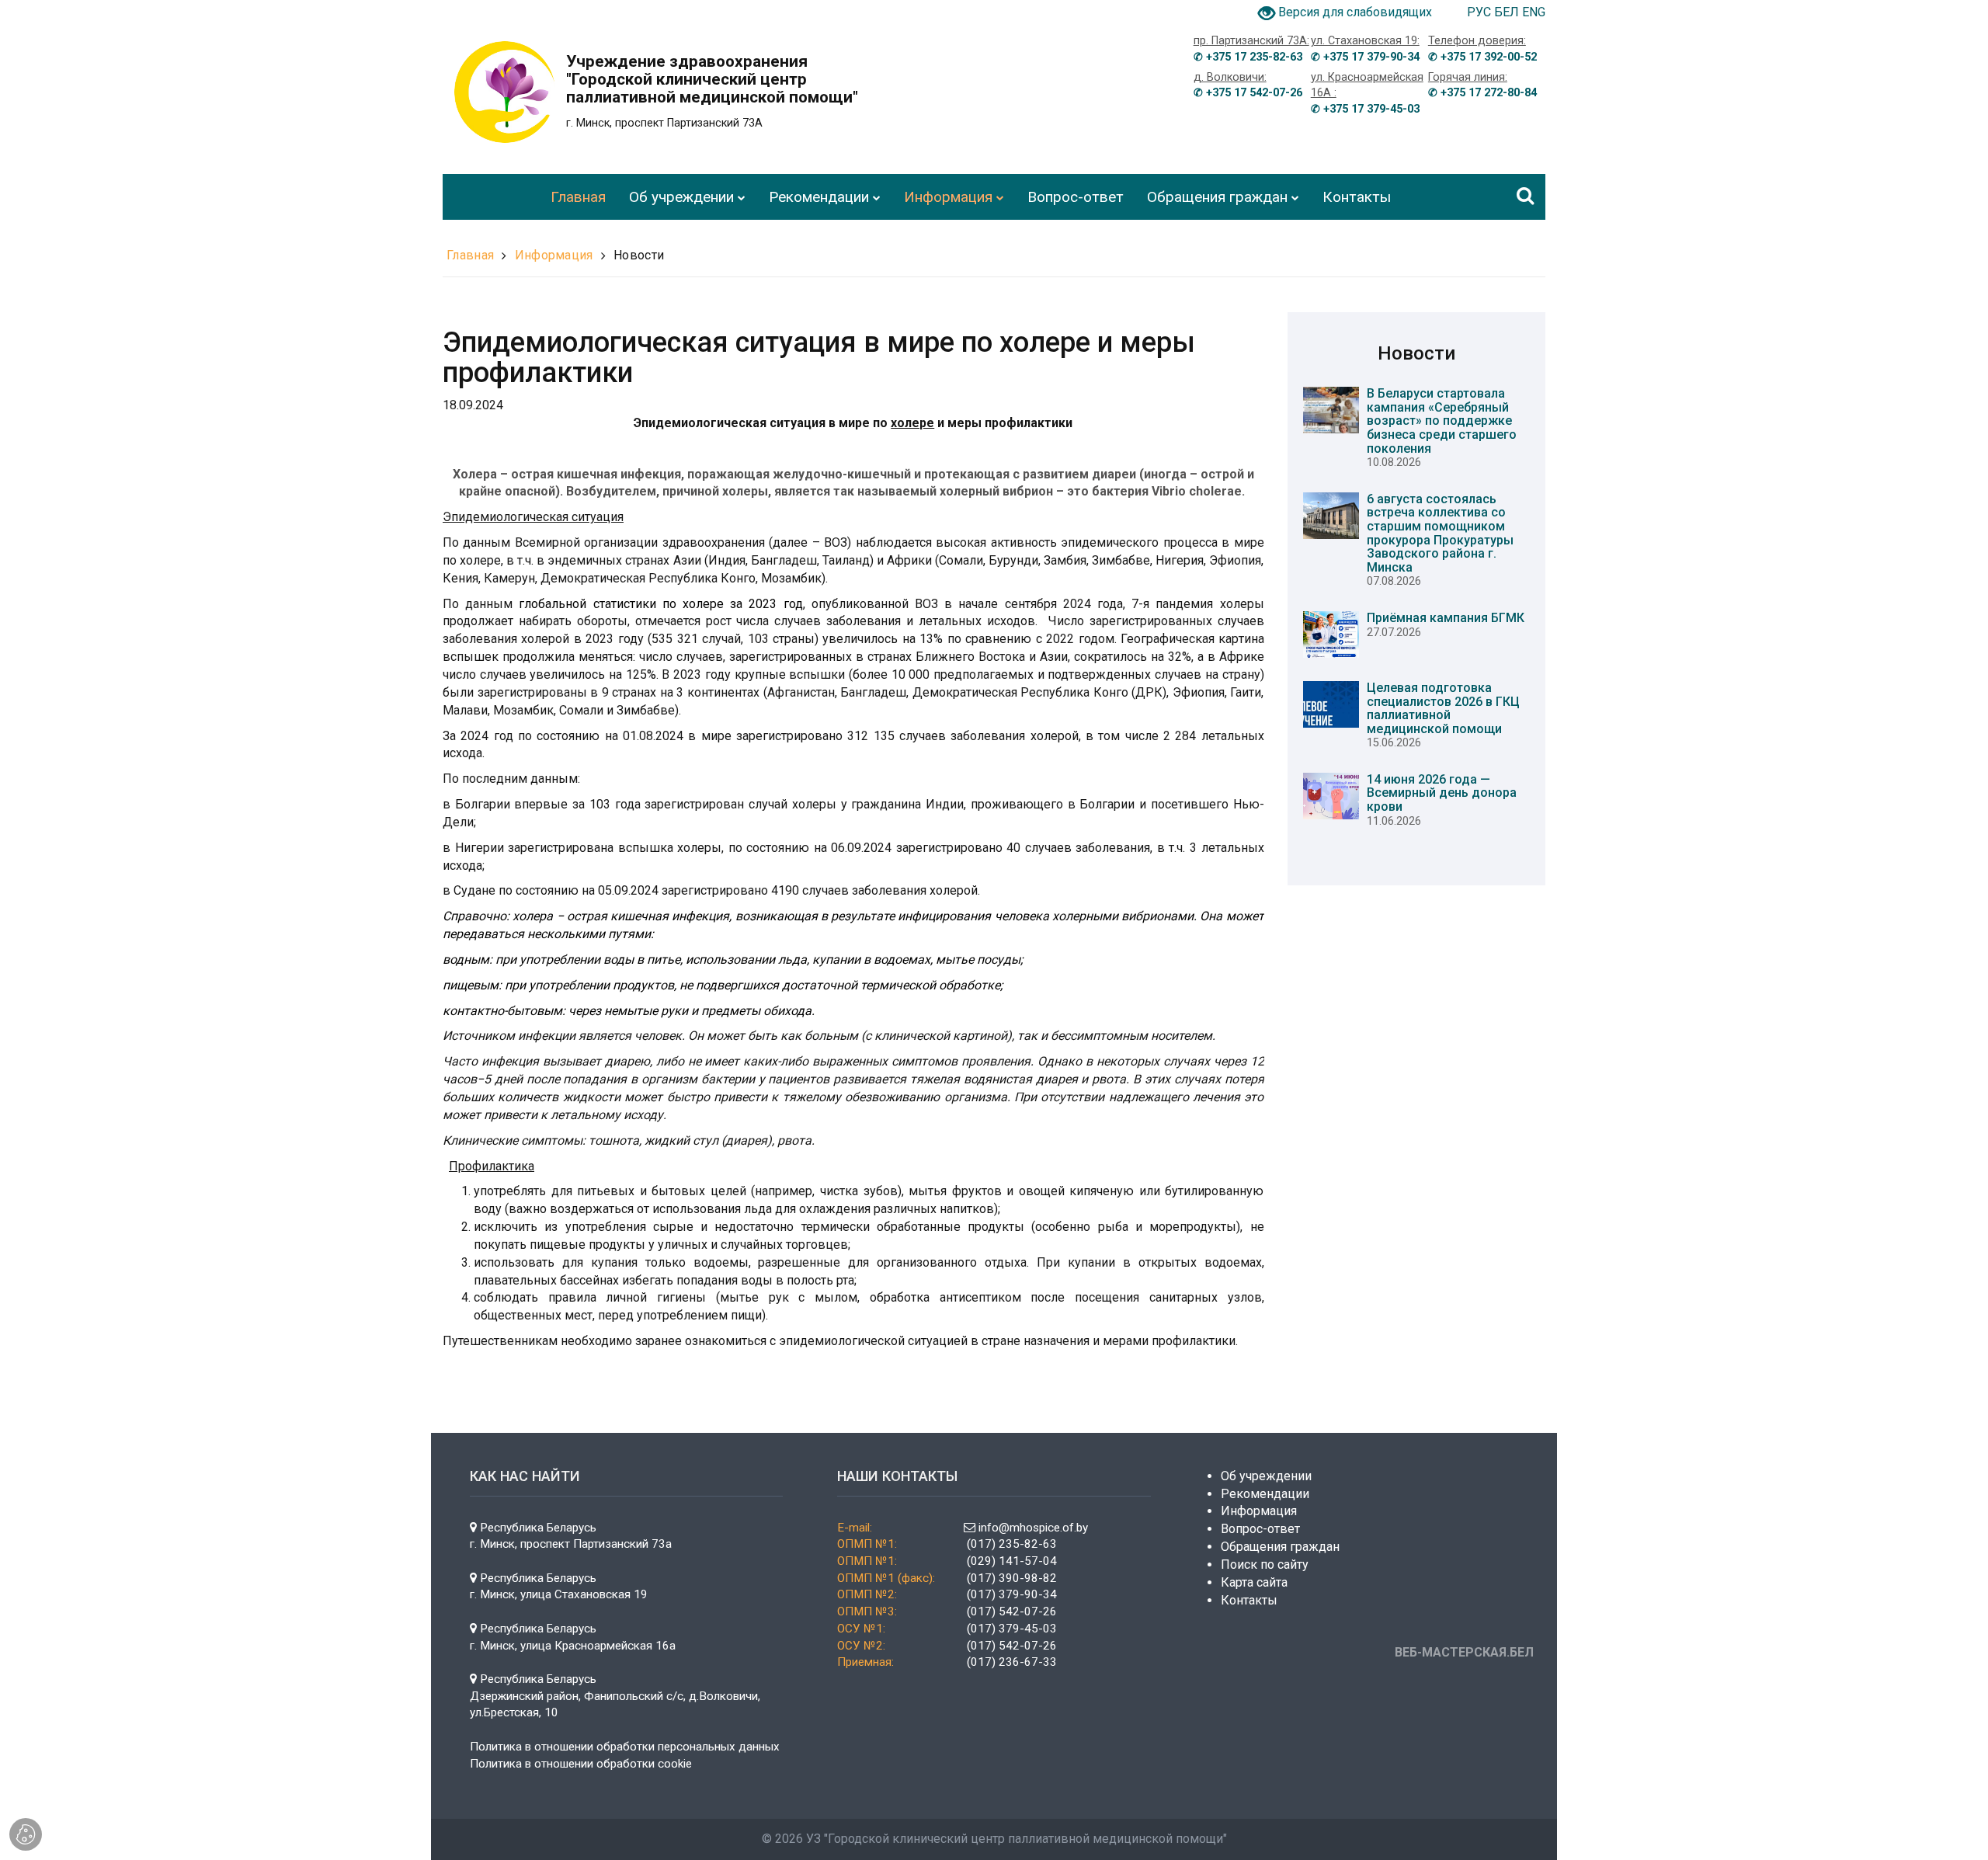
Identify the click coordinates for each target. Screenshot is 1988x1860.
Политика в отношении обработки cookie (581, 1764)
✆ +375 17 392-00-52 (1482, 57)
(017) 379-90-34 (1010, 1594)
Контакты (1249, 1600)
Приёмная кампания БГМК (1446, 618)
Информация (554, 255)
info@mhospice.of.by (1032, 1528)
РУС (1481, 12)
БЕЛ (1508, 12)
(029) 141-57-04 (1012, 1561)
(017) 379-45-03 (1012, 1629)
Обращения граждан (1280, 1547)
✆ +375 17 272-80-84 (1482, 93)
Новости (639, 255)
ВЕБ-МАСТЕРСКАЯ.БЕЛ (1464, 1652)
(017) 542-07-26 (1010, 1611)
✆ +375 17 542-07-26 (1248, 93)
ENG (1534, 12)
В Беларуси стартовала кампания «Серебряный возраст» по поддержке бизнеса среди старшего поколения (1442, 421)
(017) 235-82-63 (1012, 1544)
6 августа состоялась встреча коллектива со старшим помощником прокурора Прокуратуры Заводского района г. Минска (1440, 533)
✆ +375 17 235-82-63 (1248, 57)
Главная (470, 255)
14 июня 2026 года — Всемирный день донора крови (1442, 793)
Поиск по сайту (1265, 1564)
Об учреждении (1266, 1476)
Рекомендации (1265, 1494)
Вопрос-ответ (1260, 1529)
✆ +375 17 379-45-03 (1365, 109)
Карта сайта (1254, 1582)
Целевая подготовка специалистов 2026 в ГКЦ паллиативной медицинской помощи (1443, 708)
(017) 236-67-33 (1010, 1662)
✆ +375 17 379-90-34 (1365, 57)
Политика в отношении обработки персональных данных (625, 1747)
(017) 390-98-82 (1012, 1578)
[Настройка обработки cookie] (26, 1834)
